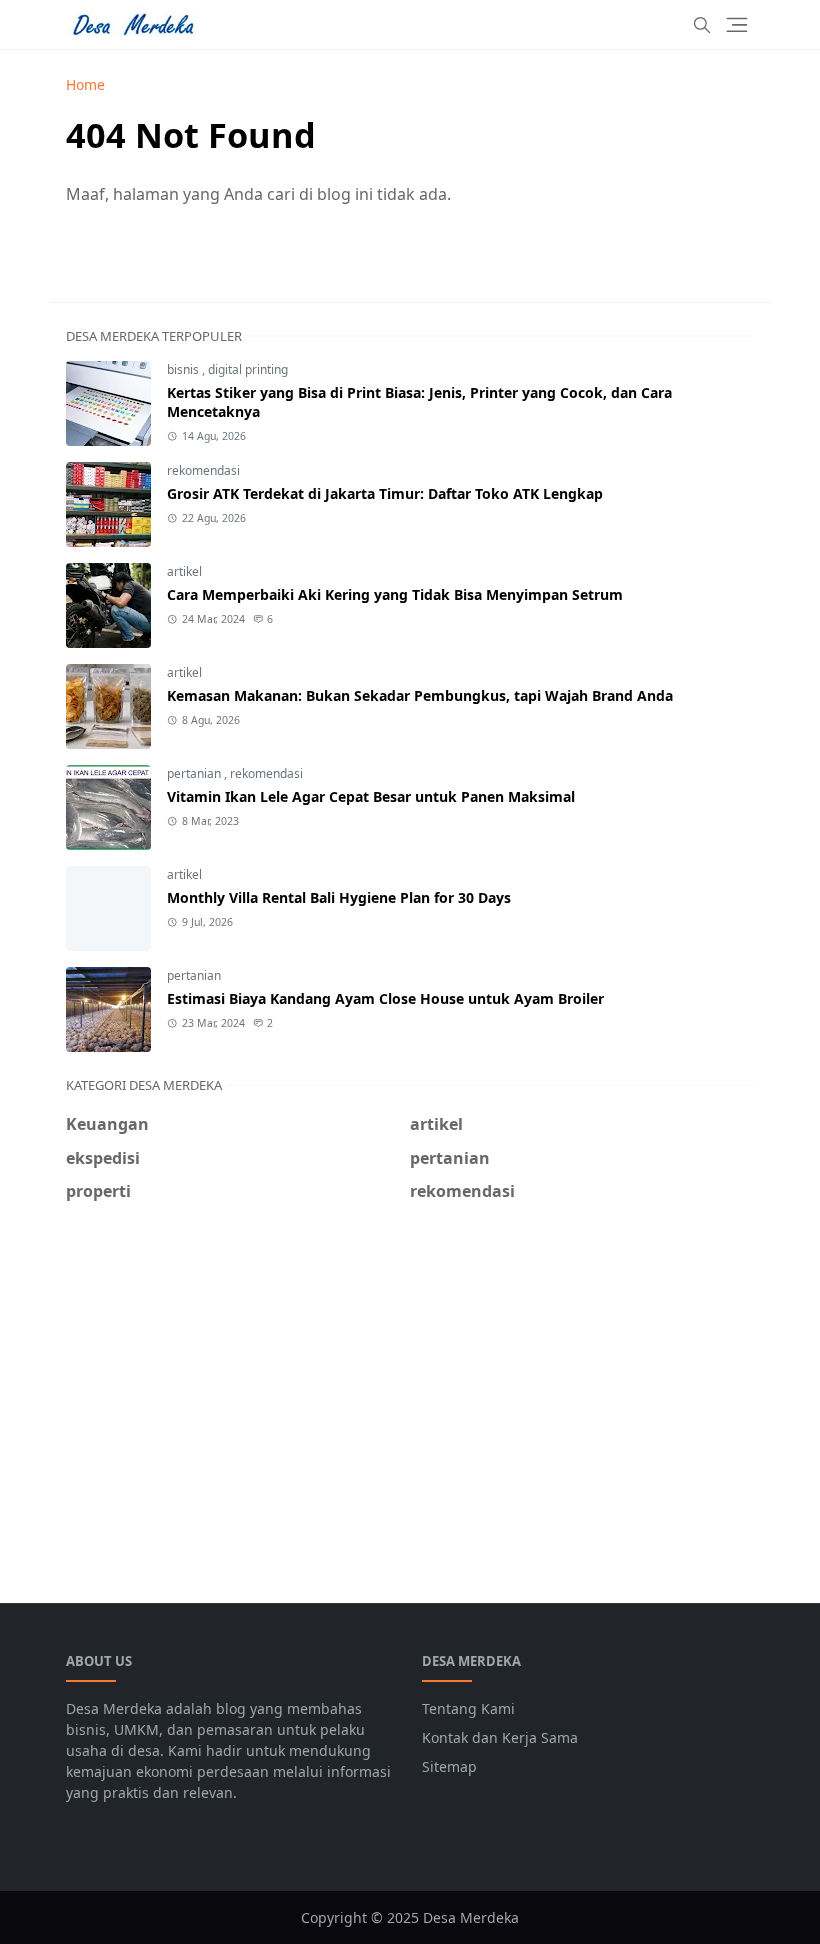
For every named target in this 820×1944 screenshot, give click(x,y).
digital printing (248, 369)
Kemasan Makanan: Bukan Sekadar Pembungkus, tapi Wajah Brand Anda (420, 695)
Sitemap (449, 1766)
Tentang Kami (468, 1708)
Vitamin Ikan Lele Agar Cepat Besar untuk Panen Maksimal (371, 796)
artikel (184, 571)
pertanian (195, 773)
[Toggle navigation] (737, 25)
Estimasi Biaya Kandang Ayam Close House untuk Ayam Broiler (385, 998)
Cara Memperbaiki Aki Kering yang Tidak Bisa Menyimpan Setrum (395, 594)
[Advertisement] (410, 1391)
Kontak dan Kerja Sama (500, 1737)
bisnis (184, 369)
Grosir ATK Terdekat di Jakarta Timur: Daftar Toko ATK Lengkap (385, 493)
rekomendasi (203, 470)
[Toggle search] (702, 25)
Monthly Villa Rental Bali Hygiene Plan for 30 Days (339, 897)
